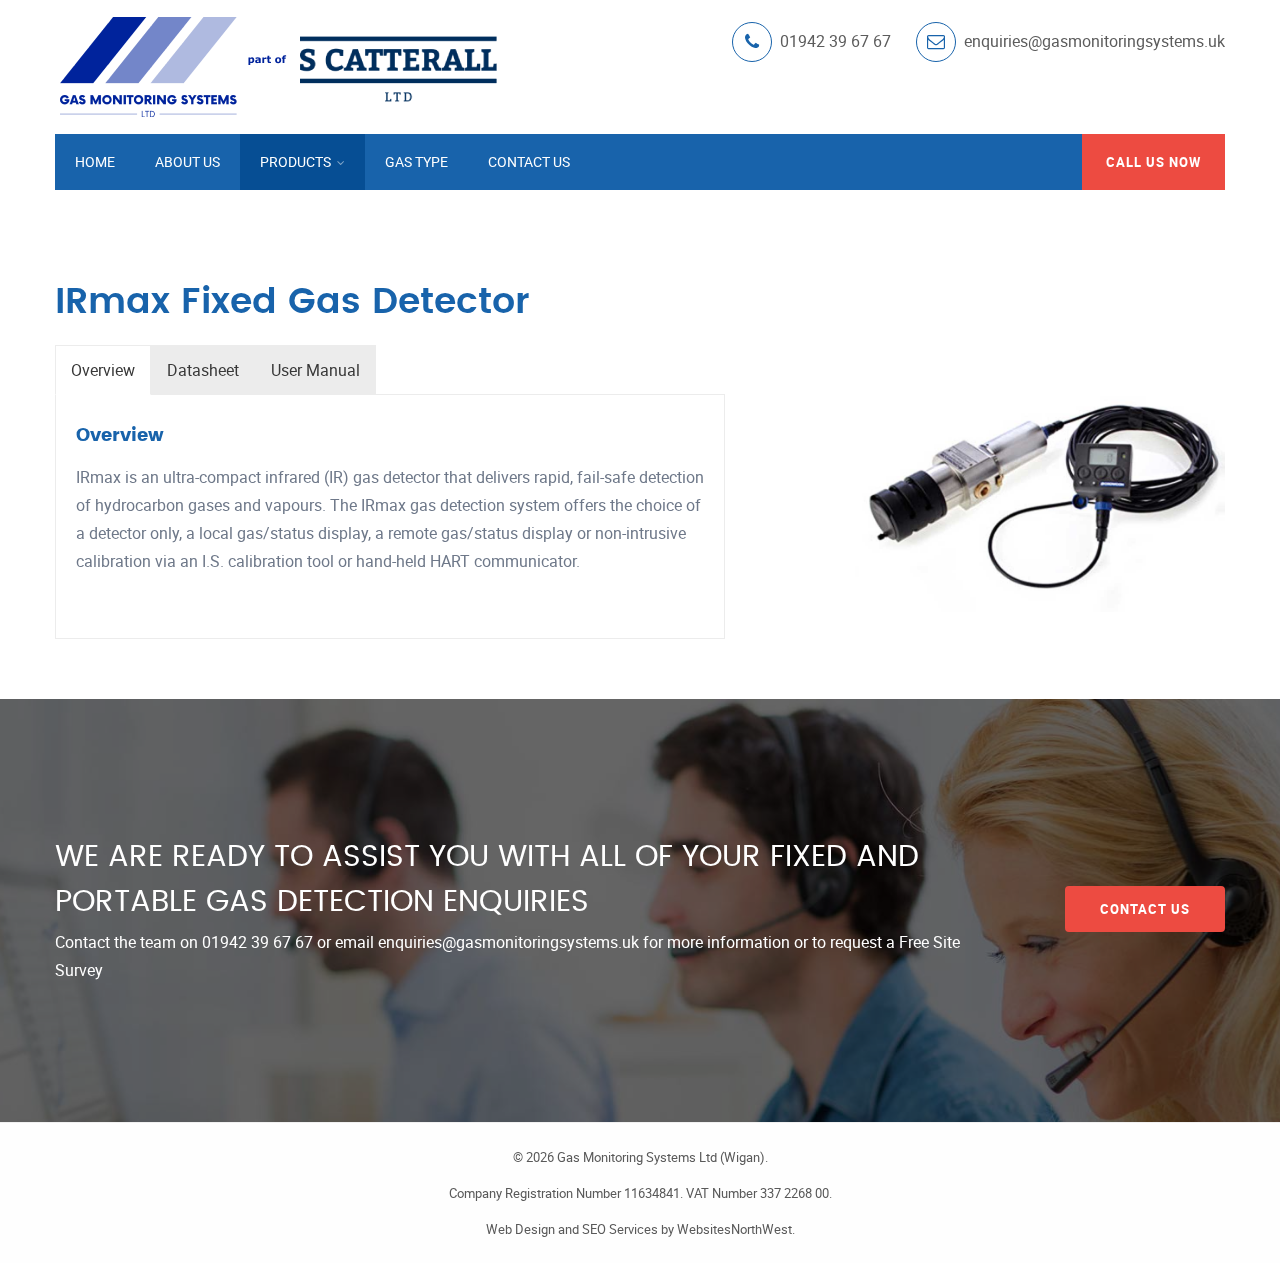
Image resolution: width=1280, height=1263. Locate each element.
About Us (187, 161)
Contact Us (529, 161)
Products (297, 161)
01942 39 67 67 (257, 942)
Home (95, 161)
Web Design (520, 1229)
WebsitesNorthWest (734, 1229)
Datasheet (203, 370)
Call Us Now (1153, 162)
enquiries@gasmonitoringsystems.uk (508, 942)
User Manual (315, 370)
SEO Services (620, 1229)
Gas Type (416, 161)
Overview (103, 370)
